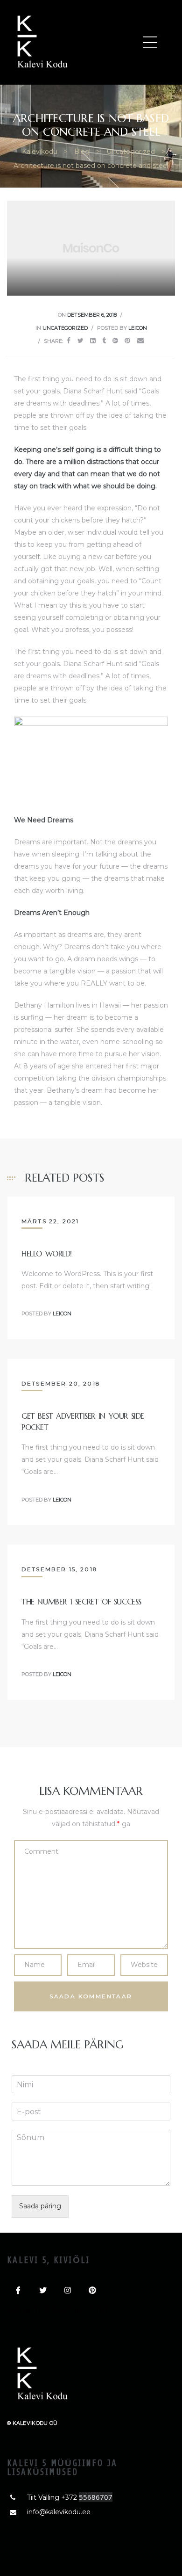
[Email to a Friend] (140, 341)
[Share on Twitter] (80, 341)
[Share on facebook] (69, 341)
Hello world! (47, 1254)
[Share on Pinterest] (127, 341)
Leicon (138, 328)
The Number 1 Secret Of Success (81, 1602)
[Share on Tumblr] (104, 341)
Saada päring (40, 2206)
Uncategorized (65, 328)
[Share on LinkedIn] (93, 341)
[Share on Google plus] (115, 341)
